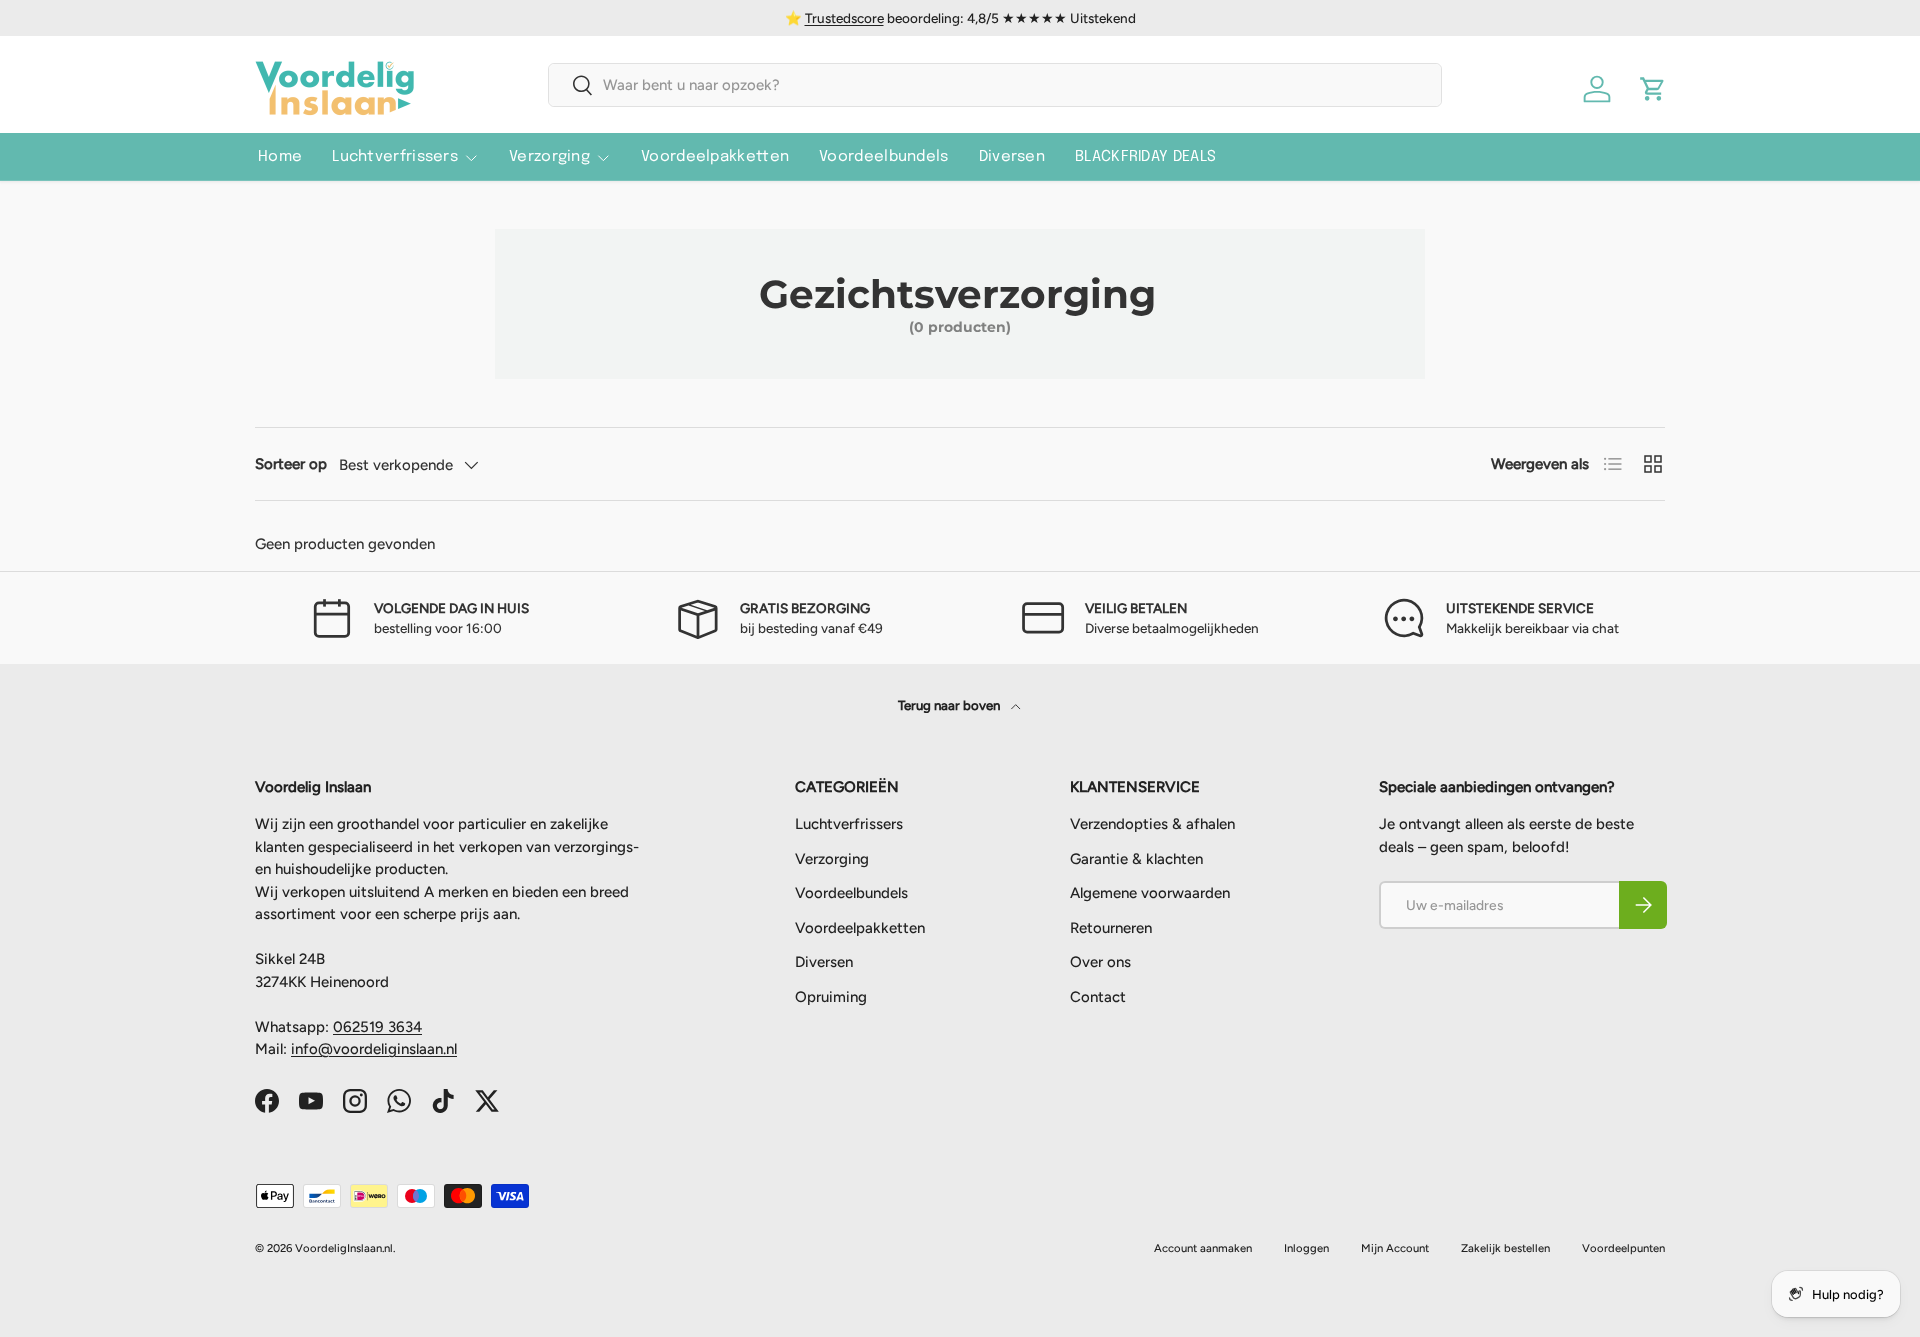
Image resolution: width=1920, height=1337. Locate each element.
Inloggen (1306, 1248)
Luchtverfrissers (395, 157)
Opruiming (831, 997)
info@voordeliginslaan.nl (374, 1049)
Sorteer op (291, 464)
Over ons (1100, 962)
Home (280, 157)
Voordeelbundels (884, 157)
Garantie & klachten (1136, 859)
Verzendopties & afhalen (1152, 824)
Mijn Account (1395, 1248)
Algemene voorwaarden (1150, 893)
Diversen (1012, 157)
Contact (1098, 997)
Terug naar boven (950, 705)
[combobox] (995, 85)
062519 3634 (377, 1027)
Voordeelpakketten (715, 157)
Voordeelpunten (1623, 1248)
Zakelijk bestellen (1505, 1248)
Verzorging (549, 157)
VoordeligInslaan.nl (344, 1248)
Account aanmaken (1203, 1248)
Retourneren (1111, 928)
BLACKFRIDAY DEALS (1145, 157)
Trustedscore (844, 18)
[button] (1653, 89)
